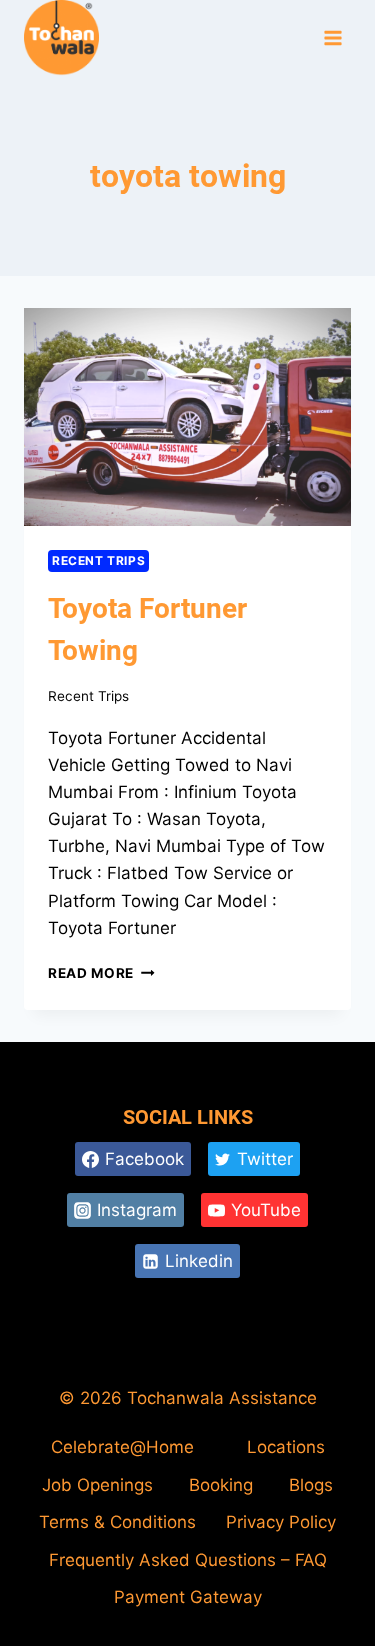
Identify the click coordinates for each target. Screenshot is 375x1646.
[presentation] (187, 417)
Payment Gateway (188, 1597)
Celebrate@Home (122, 1447)
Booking (221, 1485)
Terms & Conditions (117, 1522)
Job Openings (97, 1485)
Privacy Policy (281, 1522)
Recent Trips (98, 560)
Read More (101, 973)
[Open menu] (332, 38)
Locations (286, 1447)
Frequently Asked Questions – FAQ (188, 1560)
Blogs (311, 1485)
